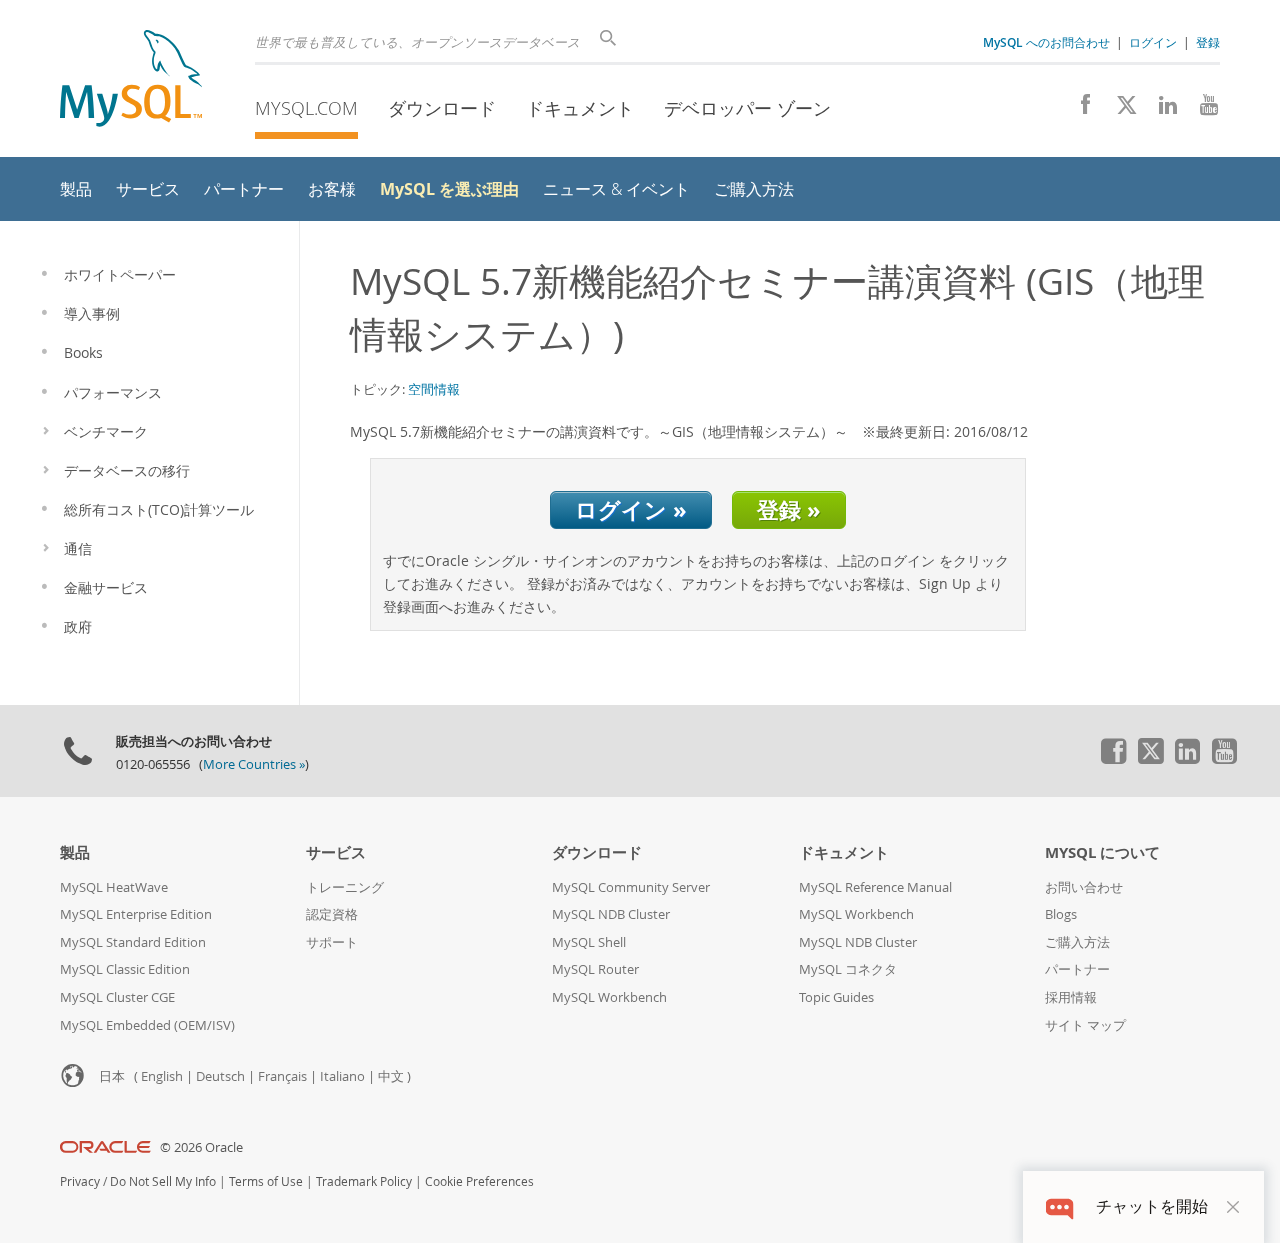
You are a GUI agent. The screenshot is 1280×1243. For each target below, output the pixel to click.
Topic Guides (836, 997)
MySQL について (1102, 852)
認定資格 (332, 914)
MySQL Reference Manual (875, 887)
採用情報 (1071, 997)
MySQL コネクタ (848, 969)
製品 (75, 852)
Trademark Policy (364, 1181)
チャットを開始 (1152, 1206)
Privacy (80, 1181)
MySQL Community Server (631, 887)
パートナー (1077, 969)
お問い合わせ (1084, 887)
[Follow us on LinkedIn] (1160, 110)
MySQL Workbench (609, 997)
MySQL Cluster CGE (117, 997)
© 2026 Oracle (201, 1147)
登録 (1208, 42)
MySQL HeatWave (114, 887)
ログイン (1153, 42)
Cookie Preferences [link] (479, 1181)
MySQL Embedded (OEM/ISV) (147, 1025)
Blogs (1061, 914)
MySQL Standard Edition (133, 942)
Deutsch (220, 1076)
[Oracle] (105, 1147)
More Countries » (254, 764)
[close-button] (1233, 1207)
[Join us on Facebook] (1078, 110)
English (162, 1076)
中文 (391, 1076)
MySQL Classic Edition (125, 969)
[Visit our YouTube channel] (1201, 110)
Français (282, 1076)
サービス (336, 852)
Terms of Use (266, 1181)
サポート (332, 942)
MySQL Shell (589, 942)
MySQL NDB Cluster (611, 914)
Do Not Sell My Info (163, 1181)
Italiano (342, 1076)
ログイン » (631, 509)
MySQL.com (306, 108)
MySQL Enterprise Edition (136, 914)
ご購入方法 (1077, 942)
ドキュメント (580, 108)
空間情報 (434, 389)
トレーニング (345, 887)
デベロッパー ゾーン (747, 108)
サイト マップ (1085, 1025)
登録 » (789, 509)
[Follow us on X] (1119, 110)
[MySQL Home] (131, 80)
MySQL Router (595, 969)
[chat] (1059, 1206)
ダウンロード (442, 108)
